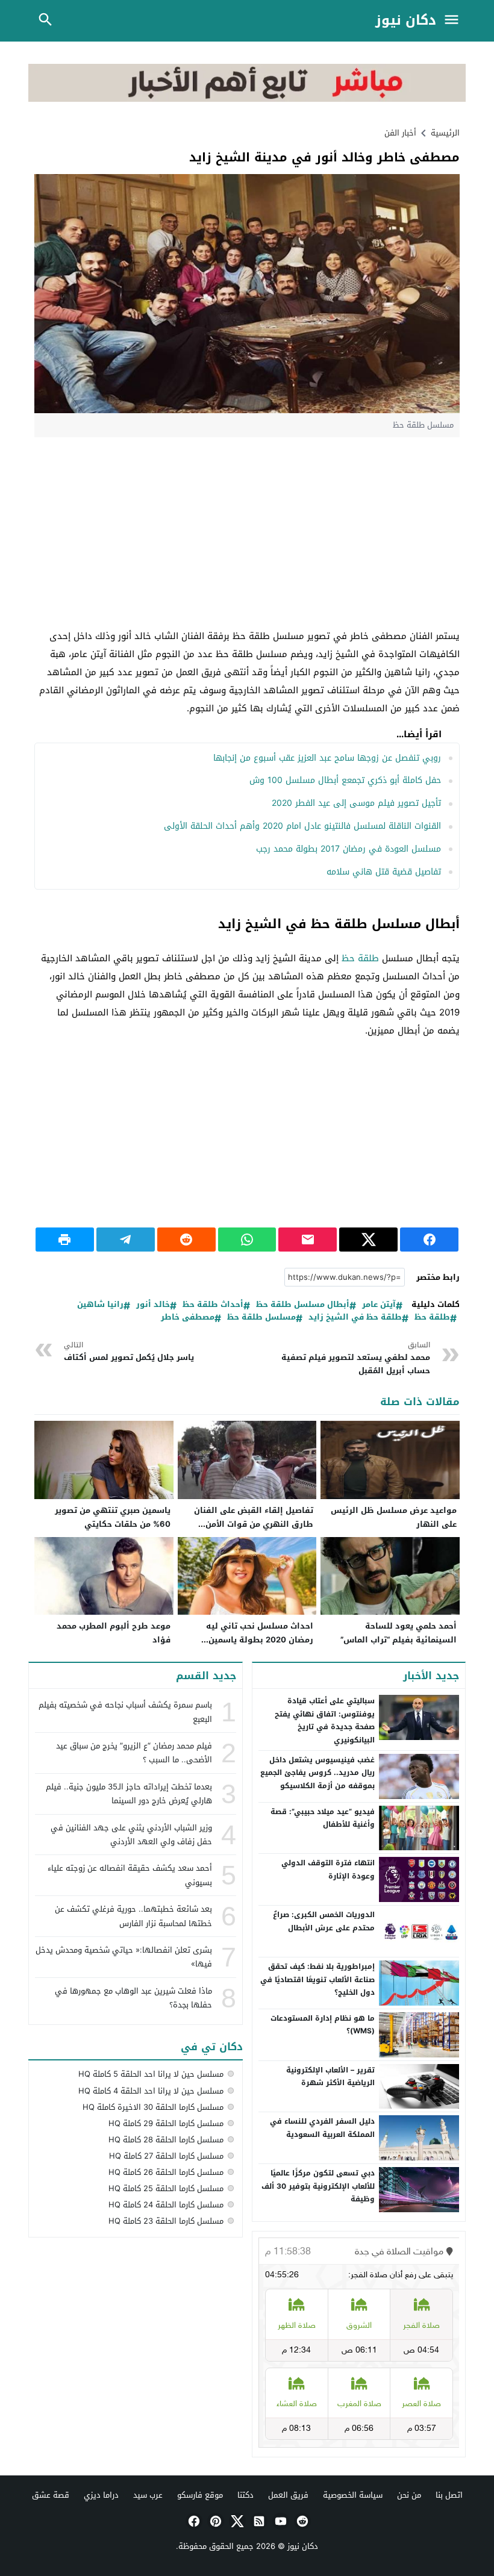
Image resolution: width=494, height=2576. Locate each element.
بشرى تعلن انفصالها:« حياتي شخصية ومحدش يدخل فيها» (124, 1957)
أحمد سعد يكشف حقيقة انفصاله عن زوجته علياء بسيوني (130, 1875)
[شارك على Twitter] (368, 1240)
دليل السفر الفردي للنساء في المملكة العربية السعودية (322, 2128)
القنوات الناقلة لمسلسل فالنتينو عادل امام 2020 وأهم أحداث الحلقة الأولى (302, 826)
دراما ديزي (101, 2495)
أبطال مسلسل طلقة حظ (303, 1305)
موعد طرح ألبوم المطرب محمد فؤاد (114, 1633)
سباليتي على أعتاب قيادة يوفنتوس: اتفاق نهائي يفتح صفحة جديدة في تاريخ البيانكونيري (325, 1720)
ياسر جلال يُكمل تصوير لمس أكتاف (129, 1352)
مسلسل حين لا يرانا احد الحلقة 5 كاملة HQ (151, 2074)
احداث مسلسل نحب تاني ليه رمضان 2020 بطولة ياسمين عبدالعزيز (260, 1640)
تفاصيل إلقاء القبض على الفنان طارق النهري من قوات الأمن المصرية (254, 1524)
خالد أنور (153, 1305)
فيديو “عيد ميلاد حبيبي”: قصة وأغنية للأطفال (323, 1818)
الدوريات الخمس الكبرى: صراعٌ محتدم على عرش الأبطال (324, 1921)
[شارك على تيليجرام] (126, 1240)
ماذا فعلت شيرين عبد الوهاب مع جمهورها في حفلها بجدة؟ (133, 1998)
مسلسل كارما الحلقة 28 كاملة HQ (166, 2140)
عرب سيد (148, 2495)
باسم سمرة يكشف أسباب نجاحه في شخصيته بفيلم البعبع (125, 1712)
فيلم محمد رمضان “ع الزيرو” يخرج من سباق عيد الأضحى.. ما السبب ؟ (134, 1753)
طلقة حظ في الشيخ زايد (355, 1318)
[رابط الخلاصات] (258, 2521)
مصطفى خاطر (188, 1318)
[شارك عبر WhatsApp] (247, 1240)
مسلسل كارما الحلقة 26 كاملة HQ (166, 2172)
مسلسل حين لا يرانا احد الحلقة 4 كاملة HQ (151, 2091)
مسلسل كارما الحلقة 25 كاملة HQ (166, 2188)
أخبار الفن (400, 133)
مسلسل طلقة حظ (261, 1318)
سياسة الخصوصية (353, 2495)
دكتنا (245, 2495)
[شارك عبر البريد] (308, 1240)
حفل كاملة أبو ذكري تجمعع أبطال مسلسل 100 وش (345, 780)
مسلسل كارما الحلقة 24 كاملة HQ (166, 2205)
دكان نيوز (406, 21)
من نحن (409, 2495)
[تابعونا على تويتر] (236, 2521)
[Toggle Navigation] (454, 21)
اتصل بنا (449, 2495)
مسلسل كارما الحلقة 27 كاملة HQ (166, 2156)
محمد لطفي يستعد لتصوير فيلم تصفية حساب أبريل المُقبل (355, 1358)
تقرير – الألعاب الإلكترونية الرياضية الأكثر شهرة (330, 2077)
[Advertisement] (247, 534)
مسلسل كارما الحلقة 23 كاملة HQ (166, 2221)
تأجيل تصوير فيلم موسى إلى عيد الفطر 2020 (356, 803)
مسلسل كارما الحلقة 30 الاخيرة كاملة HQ (153, 2107)
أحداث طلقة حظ (213, 1305)
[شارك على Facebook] (429, 1240)
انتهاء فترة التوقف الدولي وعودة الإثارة (328, 1870)
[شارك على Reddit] (186, 1240)
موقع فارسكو (200, 2495)
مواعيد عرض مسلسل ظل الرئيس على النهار (394, 1517)
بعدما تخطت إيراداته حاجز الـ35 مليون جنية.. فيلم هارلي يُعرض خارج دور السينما (129, 1794)
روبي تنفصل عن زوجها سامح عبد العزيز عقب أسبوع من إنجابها (327, 758)
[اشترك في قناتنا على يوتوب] (280, 2521)
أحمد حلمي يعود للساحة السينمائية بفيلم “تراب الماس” (399, 1633)
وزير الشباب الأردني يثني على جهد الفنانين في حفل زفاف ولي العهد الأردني (131, 1835)
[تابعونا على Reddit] (301, 2521)
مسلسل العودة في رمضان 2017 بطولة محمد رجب (349, 849)
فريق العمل (288, 2495)
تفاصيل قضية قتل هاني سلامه (384, 872)
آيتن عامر (379, 1305)
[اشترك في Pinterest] (214, 2521)
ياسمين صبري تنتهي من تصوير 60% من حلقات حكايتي (113, 1517)
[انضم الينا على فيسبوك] (193, 2521)
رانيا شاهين (100, 1305)
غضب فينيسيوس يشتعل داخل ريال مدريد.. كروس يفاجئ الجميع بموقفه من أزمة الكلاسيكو (317, 1773)
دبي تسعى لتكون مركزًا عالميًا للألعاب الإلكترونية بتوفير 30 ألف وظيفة (318, 2186)
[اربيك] (247, 99)
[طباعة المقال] (65, 1240)
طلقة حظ (360, 958)
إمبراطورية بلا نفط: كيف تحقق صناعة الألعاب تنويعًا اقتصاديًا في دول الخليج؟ (317, 1979)
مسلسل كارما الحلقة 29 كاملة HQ (166, 2123)
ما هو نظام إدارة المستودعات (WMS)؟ (323, 2025)
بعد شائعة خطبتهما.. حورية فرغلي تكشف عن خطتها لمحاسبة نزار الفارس (133, 1916)
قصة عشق (51, 2495)
